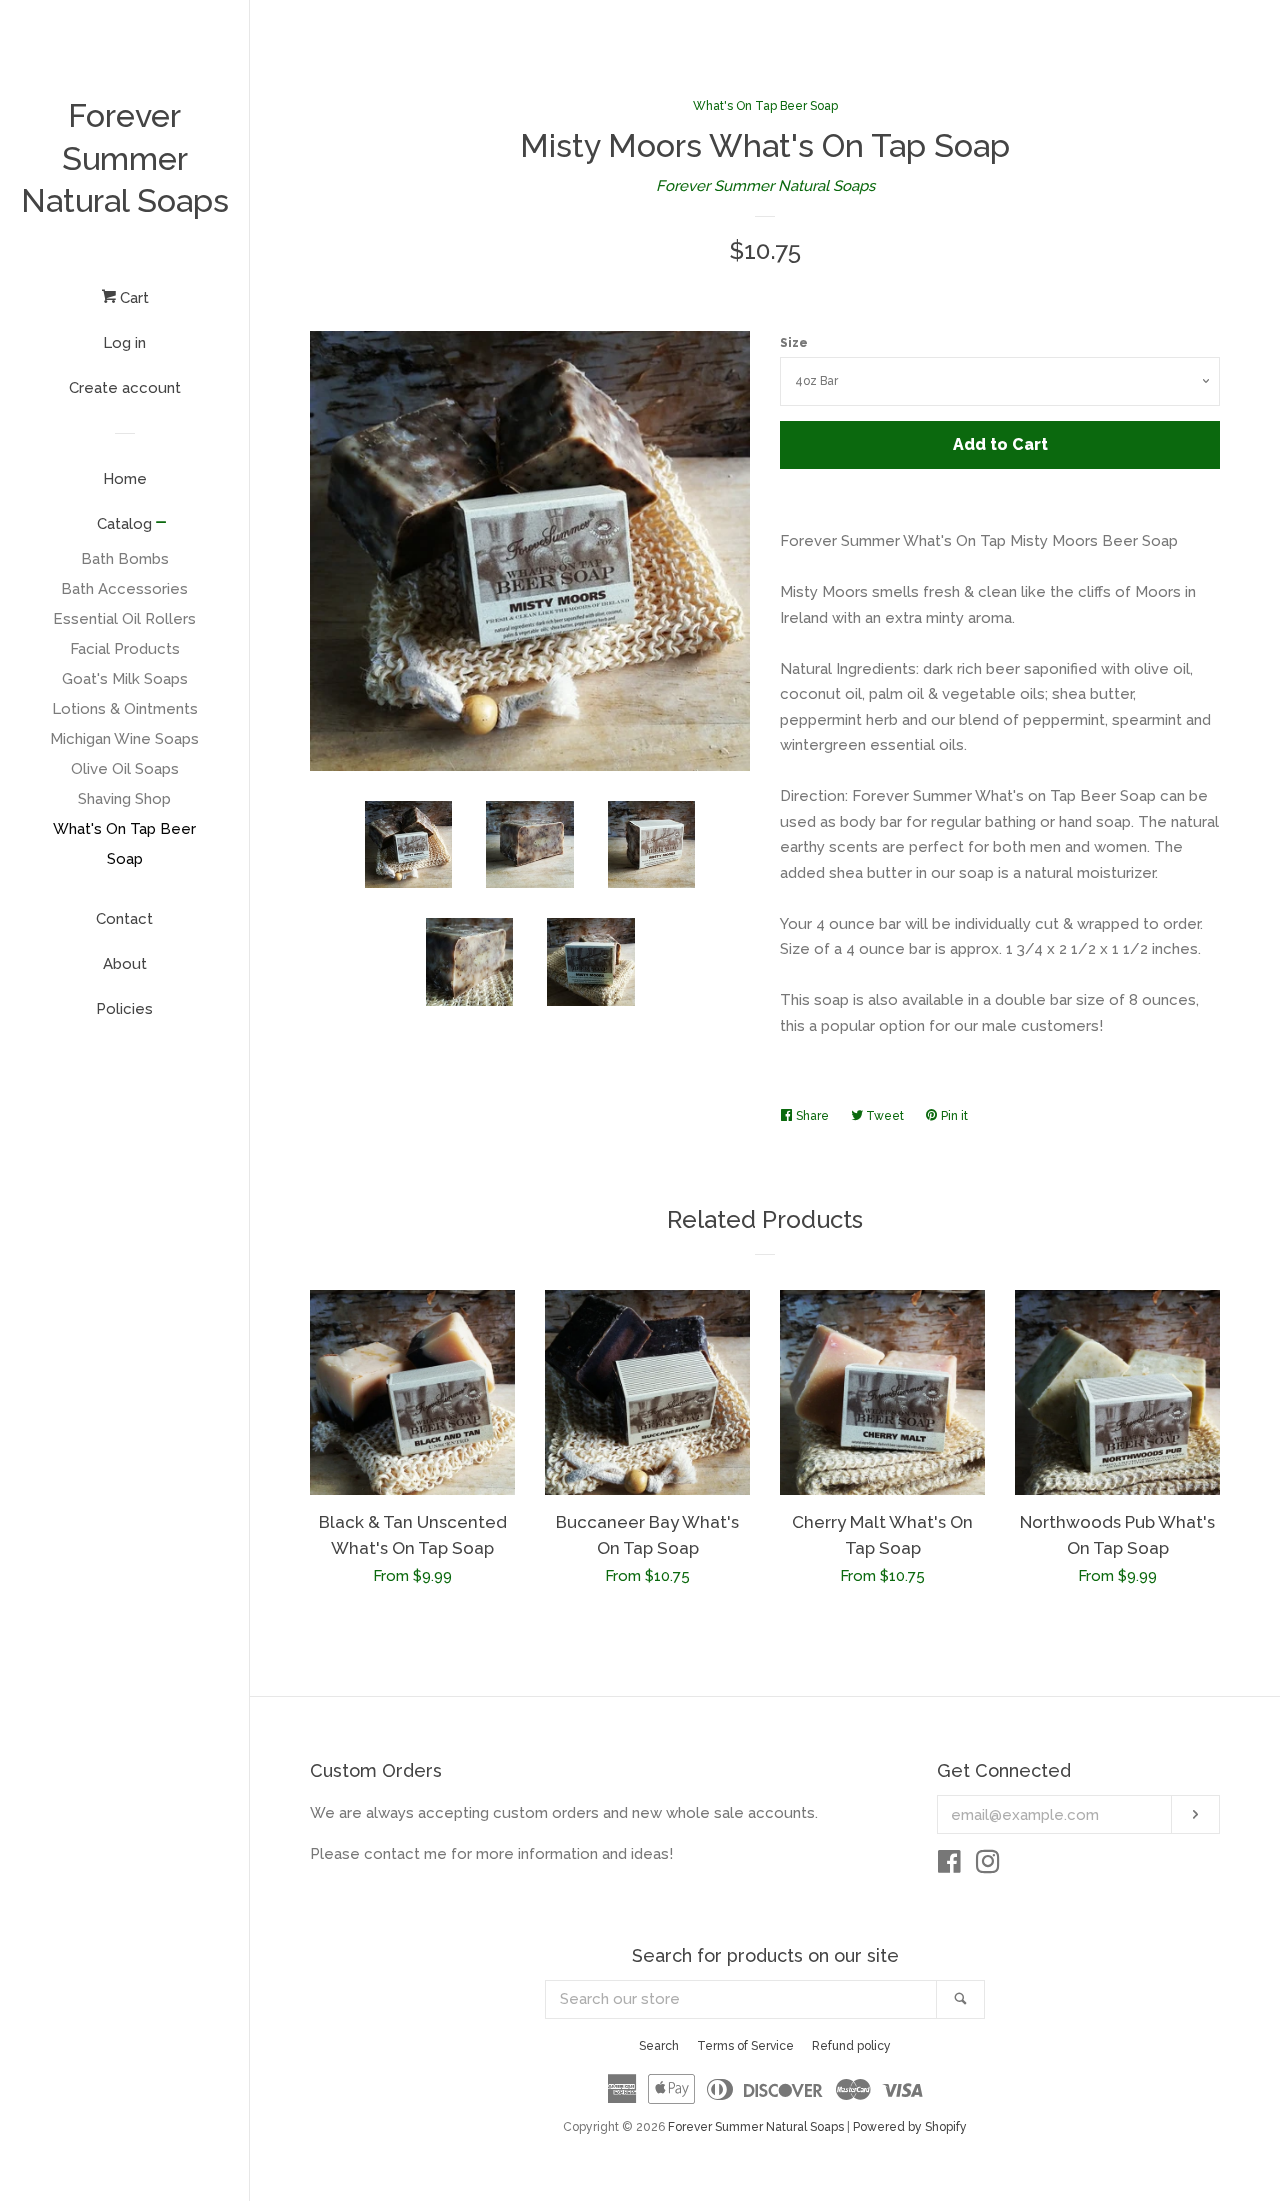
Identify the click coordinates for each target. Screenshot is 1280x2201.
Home (125, 479)
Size (794, 343)
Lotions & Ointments (125, 709)
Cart (132, 298)
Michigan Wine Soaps (124, 739)
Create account (125, 388)
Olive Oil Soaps (125, 769)
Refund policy (851, 2046)
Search (659, 2046)
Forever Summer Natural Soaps (125, 158)
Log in (124, 343)
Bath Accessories (124, 589)
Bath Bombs (125, 559)
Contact (124, 919)
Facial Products (125, 649)
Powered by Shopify (910, 2127)
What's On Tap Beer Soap (124, 844)
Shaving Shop (124, 799)
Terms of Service (745, 2046)
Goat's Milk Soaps (125, 679)
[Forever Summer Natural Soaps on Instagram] (988, 1866)
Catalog (124, 524)
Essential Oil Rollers (124, 619)
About (125, 964)
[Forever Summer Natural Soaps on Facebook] (949, 1866)
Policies (124, 1009)
